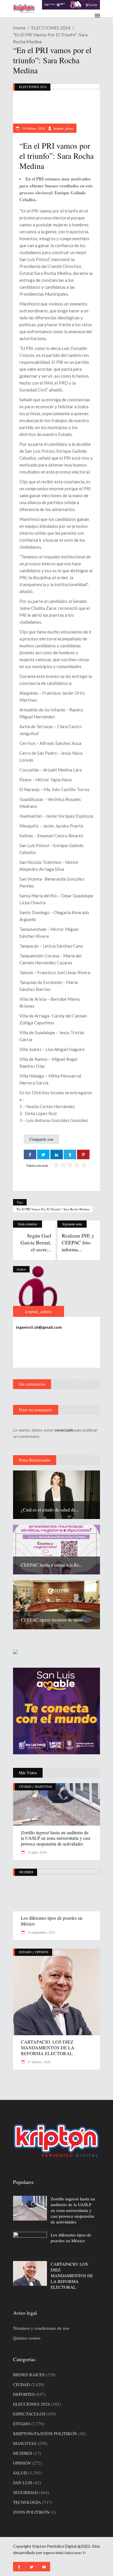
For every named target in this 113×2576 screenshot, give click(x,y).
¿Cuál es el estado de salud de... (50, 1510)
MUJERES (26, 1872)
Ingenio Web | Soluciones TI (64, 2553)
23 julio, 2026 (37, 1852)
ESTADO (25, 1952)
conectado (64, 1430)
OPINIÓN (42, 1952)
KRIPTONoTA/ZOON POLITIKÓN (45, 2433)
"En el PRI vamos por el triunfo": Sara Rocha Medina (53, 1209)
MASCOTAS (43, 1786)
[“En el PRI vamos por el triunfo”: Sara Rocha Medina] (39, 1291)
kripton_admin (64, 128)
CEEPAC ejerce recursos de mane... (54, 1620)
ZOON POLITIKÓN (31, 2512)
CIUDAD (25, 1786)
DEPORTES (24, 2394)
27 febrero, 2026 (39, 2062)
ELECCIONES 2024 (51, 28)
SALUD (20, 2473)
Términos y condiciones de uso (41, 2328)
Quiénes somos (27, 2338)
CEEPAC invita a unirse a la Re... (52, 1565)
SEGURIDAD (25, 2492)
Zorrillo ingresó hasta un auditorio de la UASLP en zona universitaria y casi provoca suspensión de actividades (55, 1838)
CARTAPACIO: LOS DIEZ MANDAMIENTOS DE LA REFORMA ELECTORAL (48, 2047)
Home (19, 28)
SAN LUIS (23, 2482)
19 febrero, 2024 (33, 128)
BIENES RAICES (29, 2374)
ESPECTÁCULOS (29, 2414)
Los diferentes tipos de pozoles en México (52, 1921)
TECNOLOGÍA (27, 2502)
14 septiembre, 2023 (41, 1932)
